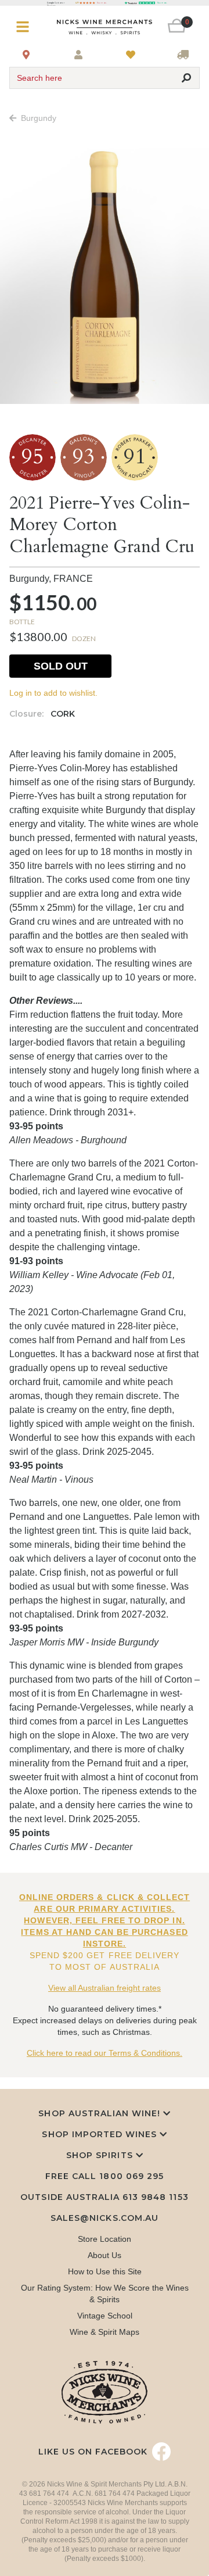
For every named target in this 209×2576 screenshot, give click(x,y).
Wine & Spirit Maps (105, 2332)
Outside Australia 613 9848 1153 (104, 2197)
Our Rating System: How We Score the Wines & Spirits (105, 2294)
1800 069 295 (131, 2176)
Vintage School (105, 2316)
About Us (105, 2255)
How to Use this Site (105, 2271)
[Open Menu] (25, 27)
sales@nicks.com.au (105, 2218)
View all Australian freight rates (105, 1988)
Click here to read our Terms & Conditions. (105, 2053)
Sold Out (61, 666)
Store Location (105, 2239)
